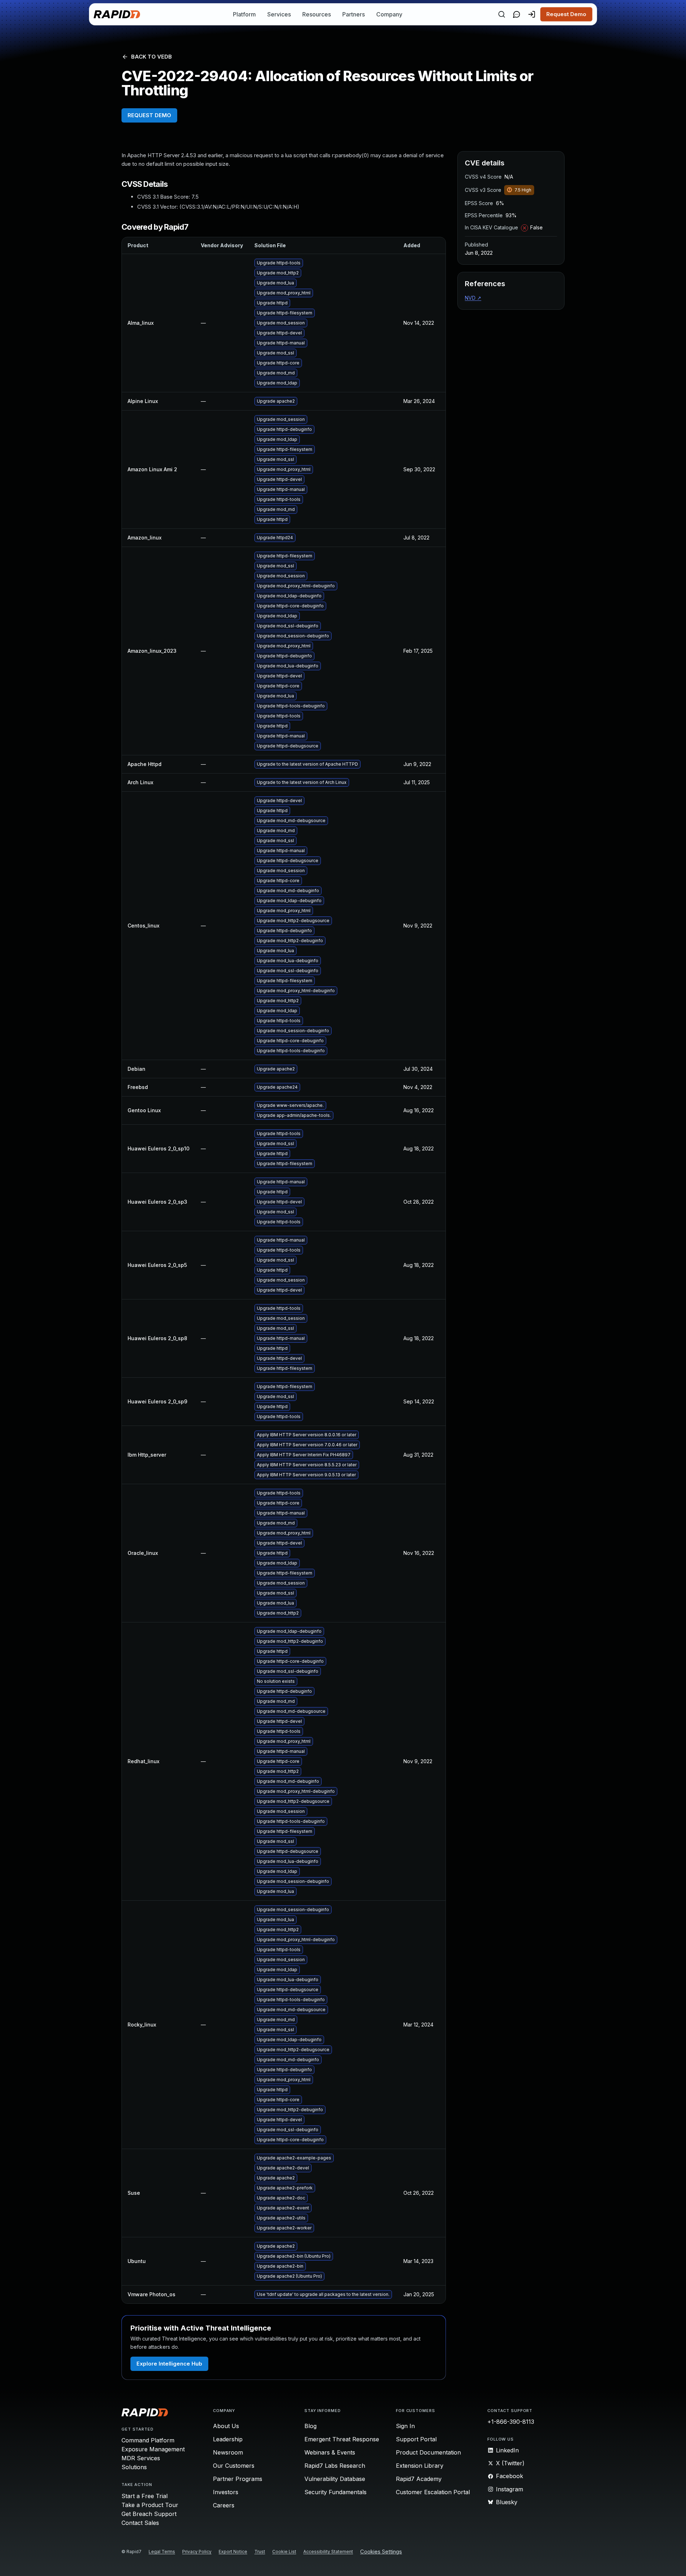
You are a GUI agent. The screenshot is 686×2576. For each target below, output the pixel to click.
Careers (224, 2505)
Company (389, 14)
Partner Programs (238, 2479)
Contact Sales (140, 2523)
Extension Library (420, 2466)
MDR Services (141, 2458)
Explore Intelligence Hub (169, 2364)
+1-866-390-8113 (511, 2422)
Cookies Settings (381, 2552)
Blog (310, 2426)
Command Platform (148, 2440)
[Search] (502, 14)
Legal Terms (162, 2552)
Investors (226, 2492)
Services (279, 14)
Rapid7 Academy (419, 2479)
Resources (317, 14)
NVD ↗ (473, 298)
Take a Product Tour (150, 2505)
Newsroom (228, 2452)
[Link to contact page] (517, 14)
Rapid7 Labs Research (335, 2466)
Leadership (228, 2439)
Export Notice (233, 2552)
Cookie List (284, 2552)
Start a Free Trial (145, 2496)
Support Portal (416, 2439)
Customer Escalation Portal (433, 2492)
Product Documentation (428, 2452)
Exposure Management (153, 2449)
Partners (354, 14)
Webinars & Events (330, 2452)
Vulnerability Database (335, 2479)
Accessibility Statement (328, 2552)
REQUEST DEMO (149, 115)
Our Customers (234, 2466)
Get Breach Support (149, 2514)
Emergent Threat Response (342, 2439)
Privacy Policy (197, 2552)
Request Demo (566, 14)
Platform (244, 14)
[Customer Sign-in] (532, 14)
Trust (260, 2552)
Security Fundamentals (335, 2492)
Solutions (134, 2467)
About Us (226, 2426)
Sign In (405, 2426)
